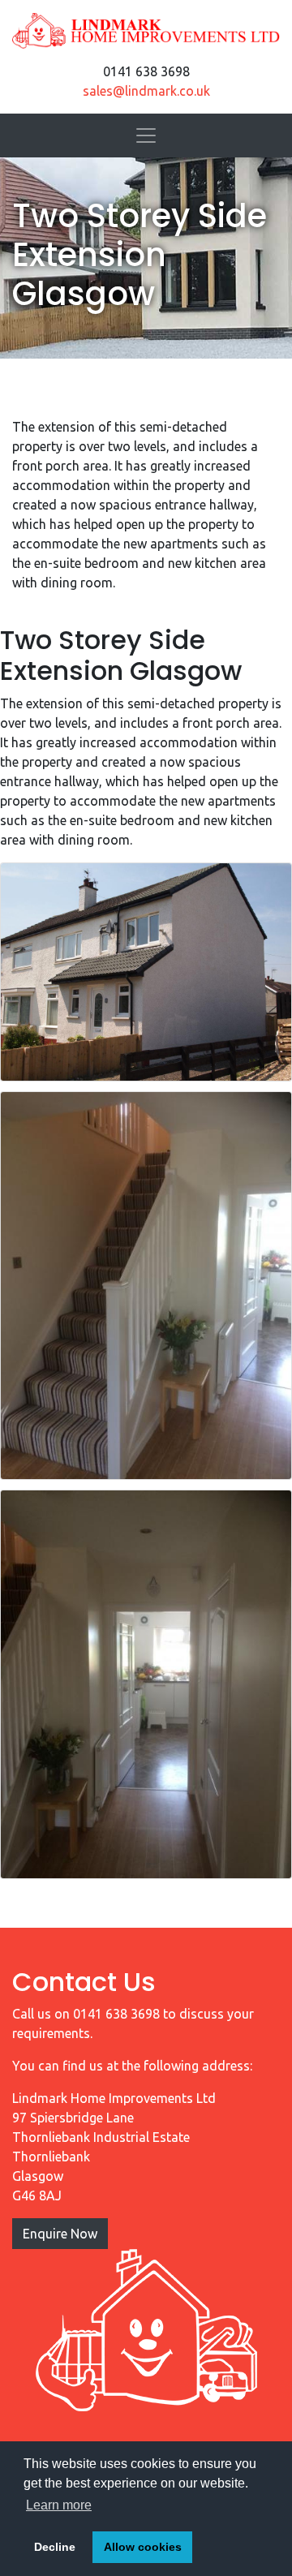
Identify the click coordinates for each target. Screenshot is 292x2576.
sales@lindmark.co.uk (146, 91)
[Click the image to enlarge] (146, 972)
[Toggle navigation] (146, 135)
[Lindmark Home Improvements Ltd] (146, 31)
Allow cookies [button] (143, 2547)
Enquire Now (60, 2234)
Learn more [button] (59, 2505)
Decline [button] (55, 2547)
